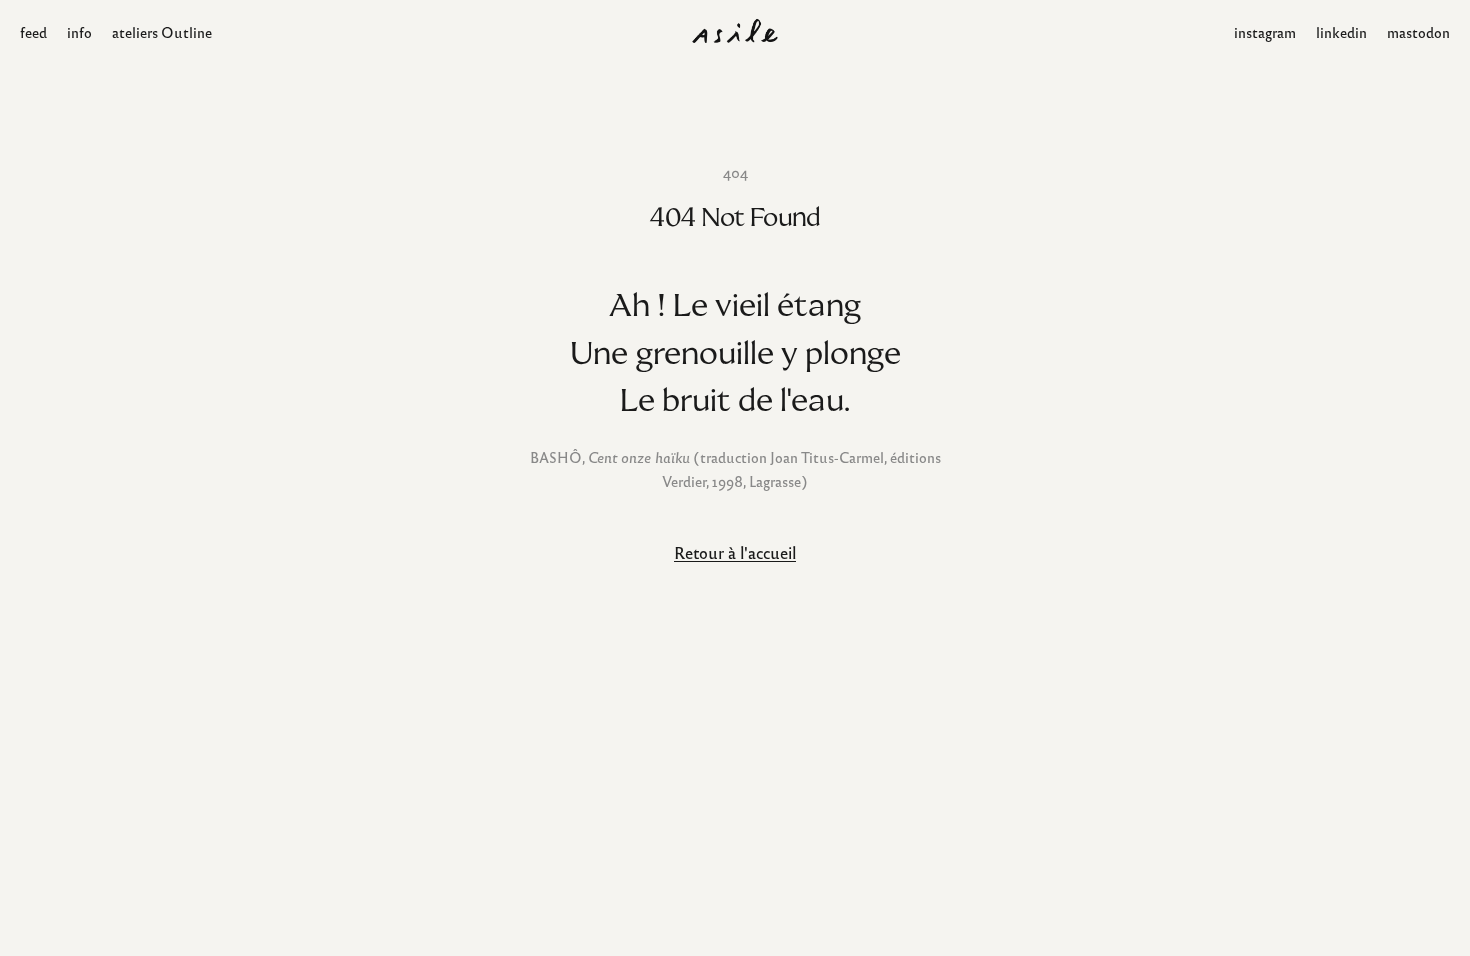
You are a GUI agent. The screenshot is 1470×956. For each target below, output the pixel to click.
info (79, 32)
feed (33, 32)
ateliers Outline (162, 32)
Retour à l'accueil (735, 552)
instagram (1265, 32)
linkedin (1341, 32)
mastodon (1418, 32)
